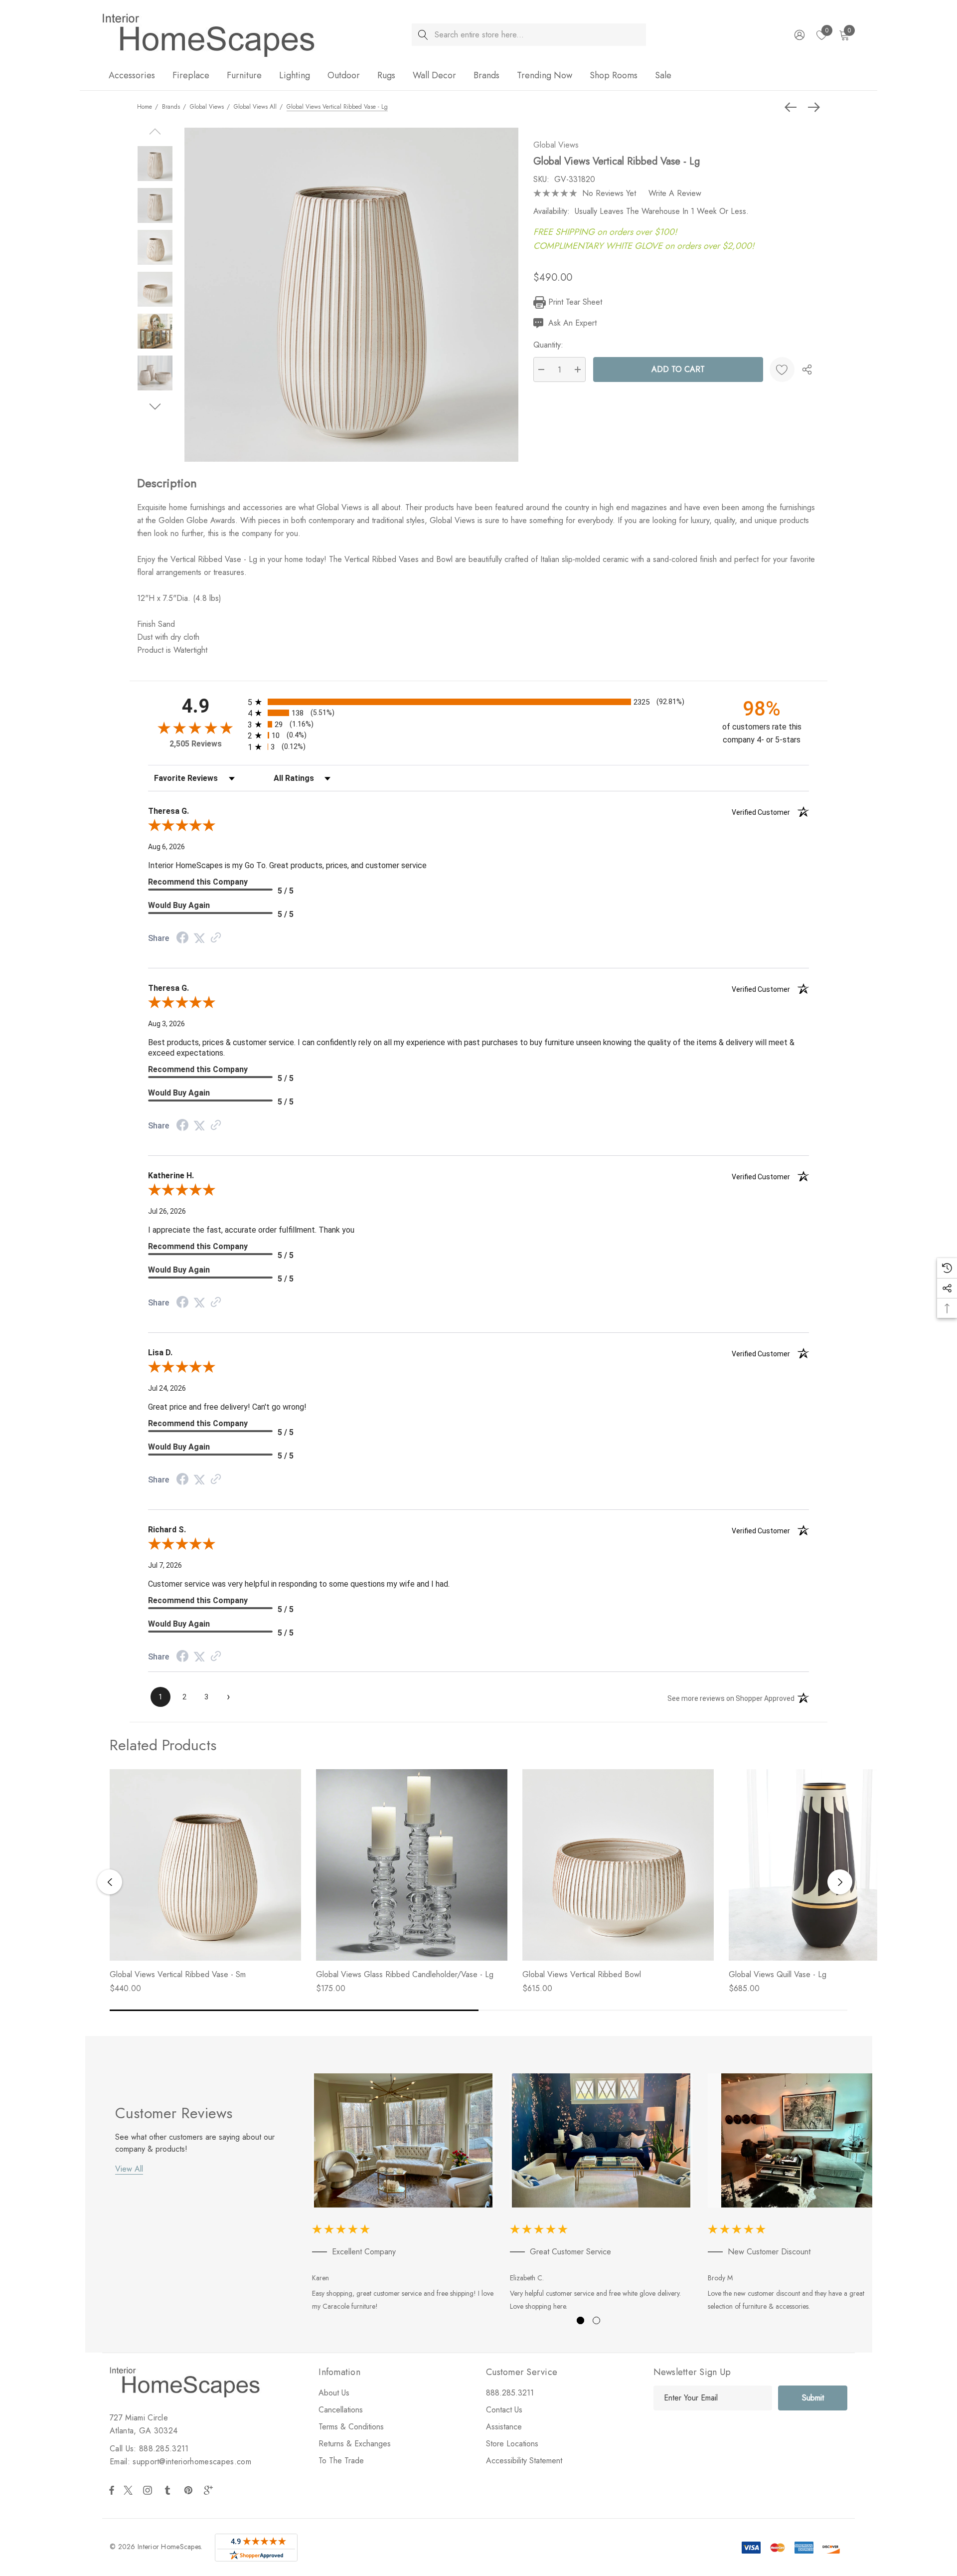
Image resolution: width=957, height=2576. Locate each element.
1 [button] (580, 2320)
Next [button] (840, 1882)
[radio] (478, 702)
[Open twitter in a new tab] (130, 2490)
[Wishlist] (782, 369)
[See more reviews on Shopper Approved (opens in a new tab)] (216, 938)
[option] (403, 2194)
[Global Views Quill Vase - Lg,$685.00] (824, 1865)
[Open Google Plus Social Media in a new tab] (210, 2490)
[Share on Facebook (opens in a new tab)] (182, 939)
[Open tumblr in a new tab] (169, 2490)
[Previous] (793, 107)
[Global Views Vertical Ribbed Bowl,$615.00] (618, 1865)
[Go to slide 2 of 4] (155, 407)
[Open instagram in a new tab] (149, 2490)
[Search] (423, 35)
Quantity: (548, 345)
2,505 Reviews (196, 744)
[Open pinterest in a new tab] (190, 2490)
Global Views (556, 145)
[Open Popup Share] (807, 369)
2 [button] (596, 2320)
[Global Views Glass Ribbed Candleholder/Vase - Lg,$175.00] (412, 1865)
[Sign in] (799, 35)
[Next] (811, 107)
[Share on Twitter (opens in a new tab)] (199, 938)
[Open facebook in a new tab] (112, 2490)
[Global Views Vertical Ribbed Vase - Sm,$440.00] (205, 1865)
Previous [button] (110, 1882)
